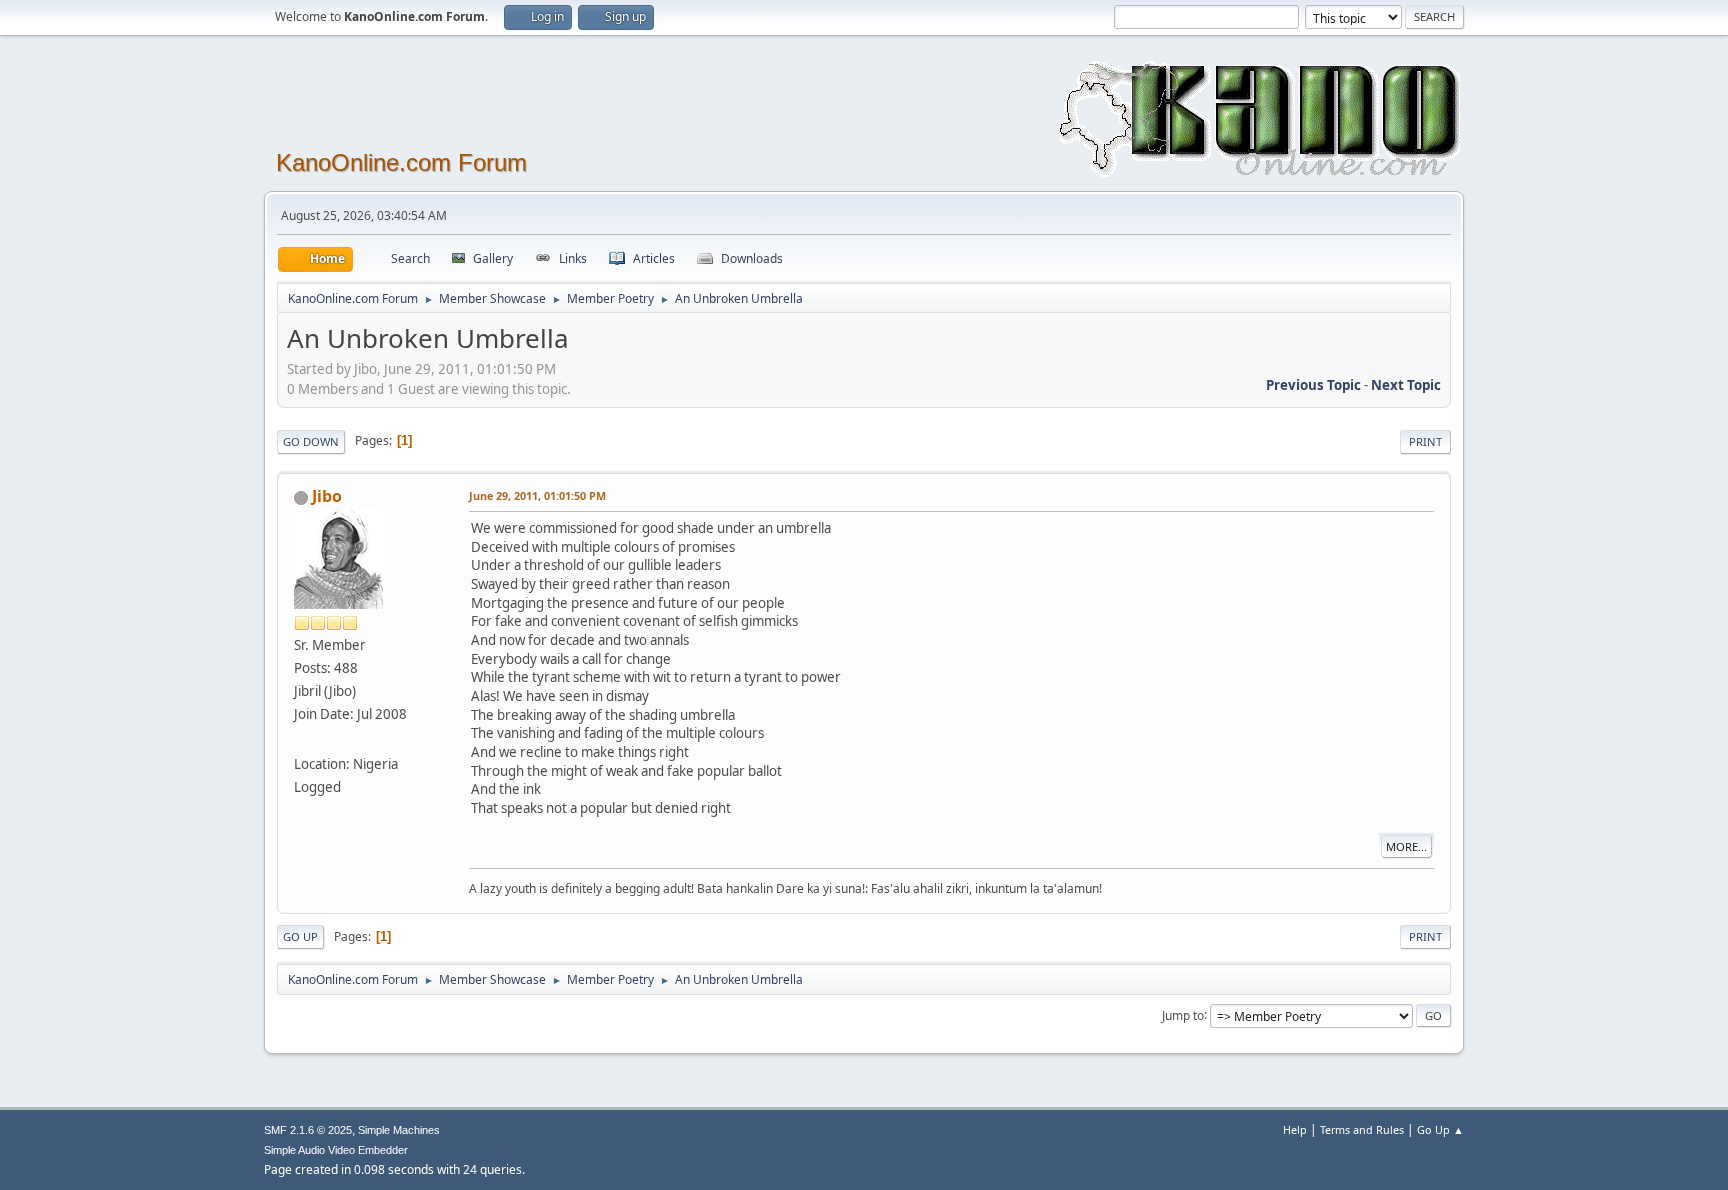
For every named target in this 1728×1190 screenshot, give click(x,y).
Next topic (1406, 385)
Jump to (1183, 1014)
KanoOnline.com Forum (401, 162)
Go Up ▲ (1440, 1129)
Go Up (300, 936)
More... (1406, 846)
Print (1425, 441)
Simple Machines (399, 1130)
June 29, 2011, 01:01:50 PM (537, 495)
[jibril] (302, 740)
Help (1295, 1129)
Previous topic (1313, 385)
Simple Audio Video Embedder (336, 1150)
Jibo (327, 496)
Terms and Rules (1362, 1129)
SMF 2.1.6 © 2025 (308, 1130)
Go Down (311, 441)
